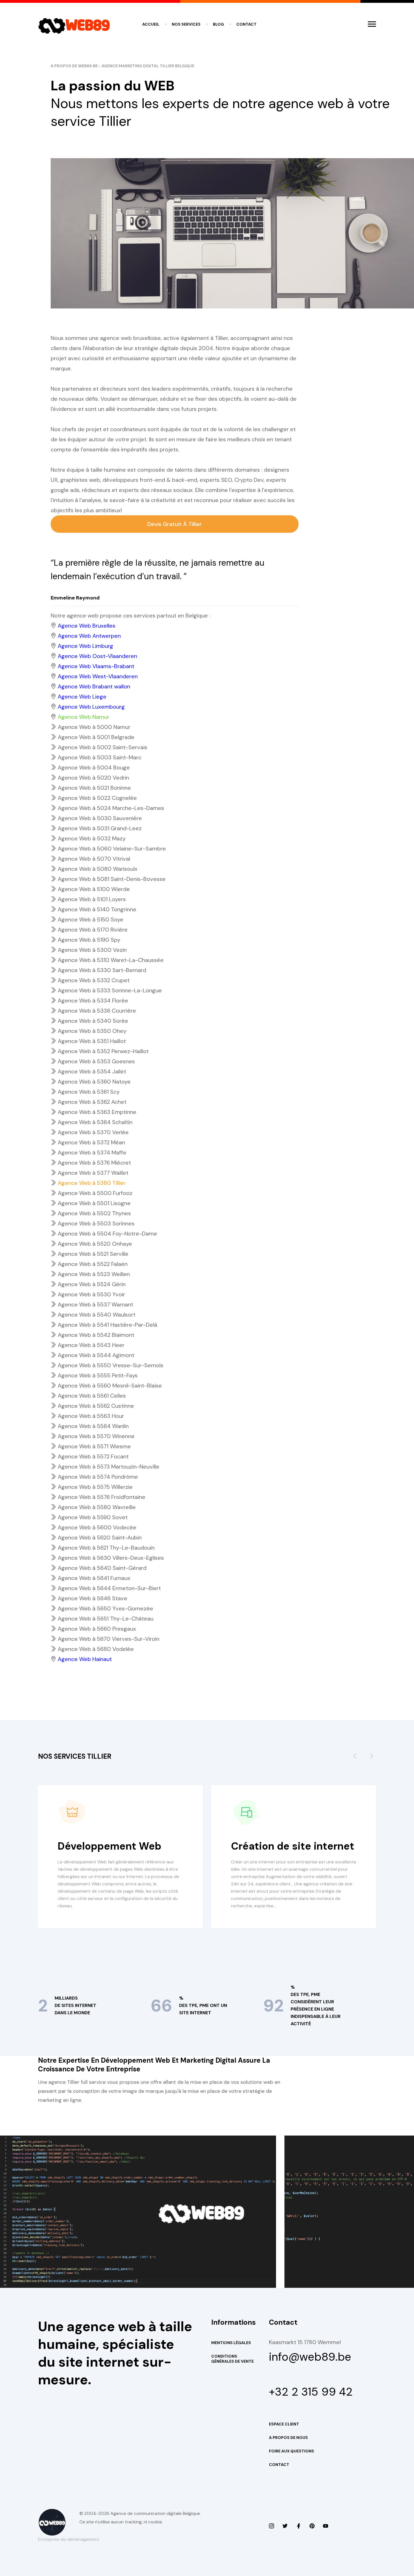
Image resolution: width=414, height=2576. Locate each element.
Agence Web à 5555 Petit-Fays (98, 1375)
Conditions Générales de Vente (232, 2359)
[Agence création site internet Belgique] (312, 2526)
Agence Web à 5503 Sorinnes (96, 1223)
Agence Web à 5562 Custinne (96, 1406)
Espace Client (284, 2424)
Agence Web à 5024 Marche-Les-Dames (111, 808)
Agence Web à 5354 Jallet (92, 1071)
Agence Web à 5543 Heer (91, 1345)
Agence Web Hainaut (85, 1659)
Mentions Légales (231, 2343)
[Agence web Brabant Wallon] (285, 2526)
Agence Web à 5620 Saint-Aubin (100, 1537)
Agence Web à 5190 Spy (89, 940)
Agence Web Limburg (85, 646)
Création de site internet (293, 1846)
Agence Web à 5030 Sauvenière (100, 818)
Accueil (151, 24)
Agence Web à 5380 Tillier (92, 1183)
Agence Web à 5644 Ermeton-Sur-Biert (109, 1588)
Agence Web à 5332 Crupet (94, 980)
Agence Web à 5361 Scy (89, 1092)
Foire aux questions (291, 2451)
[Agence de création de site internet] (326, 2526)
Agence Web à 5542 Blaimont (96, 1335)
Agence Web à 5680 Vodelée (96, 1649)
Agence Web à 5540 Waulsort (97, 1315)
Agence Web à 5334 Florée (93, 1001)
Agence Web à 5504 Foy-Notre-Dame (107, 1234)
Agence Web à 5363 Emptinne (97, 1112)
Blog (218, 24)
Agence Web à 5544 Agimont (96, 1355)
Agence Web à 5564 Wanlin (93, 1426)
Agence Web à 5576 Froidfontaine (102, 1497)
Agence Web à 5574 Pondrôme (98, 1477)
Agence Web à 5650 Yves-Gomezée (105, 1608)
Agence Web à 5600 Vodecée (97, 1527)
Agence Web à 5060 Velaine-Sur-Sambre (112, 849)
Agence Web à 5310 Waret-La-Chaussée (111, 960)
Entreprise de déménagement (69, 2539)
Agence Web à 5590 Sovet (93, 1517)
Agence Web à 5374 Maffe (92, 1152)
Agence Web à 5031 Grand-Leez (100, 828)
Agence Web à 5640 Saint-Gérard (102, 1568)
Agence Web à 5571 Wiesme (94, 1446)
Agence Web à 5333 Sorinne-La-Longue (110, 990)
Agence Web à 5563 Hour (91, 1416)
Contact (246, 24)
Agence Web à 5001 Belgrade (96, 737)
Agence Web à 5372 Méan (91, 1142)
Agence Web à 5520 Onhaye (95, 1244)
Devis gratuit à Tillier (175, 524)
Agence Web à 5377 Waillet (93, 1173)
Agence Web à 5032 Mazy (92, 838)
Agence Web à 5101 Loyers (92, 899)
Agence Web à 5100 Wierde (94, 889)
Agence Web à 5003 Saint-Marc (100, 757)
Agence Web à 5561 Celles (92, 1396)
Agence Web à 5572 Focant (93, 1456)
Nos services (186, 24)
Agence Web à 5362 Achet (92, 1102)
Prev (355, 1758)
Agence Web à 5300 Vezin (92, 950)
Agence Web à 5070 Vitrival (94, 859)
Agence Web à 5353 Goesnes (96, 1061)
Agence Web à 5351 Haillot (92, 1041)
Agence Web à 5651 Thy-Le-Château (106, 1619)
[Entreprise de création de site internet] (271, 2526)
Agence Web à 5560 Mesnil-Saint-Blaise (110, 1386)
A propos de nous (288, 2438)
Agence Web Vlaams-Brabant (96, 666)
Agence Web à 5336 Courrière (97, 1011)
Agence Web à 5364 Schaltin (95, 1122)
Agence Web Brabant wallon (94, 686)
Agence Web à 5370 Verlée (93, 1132)
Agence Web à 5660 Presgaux (97, 1629)
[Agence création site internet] (299, 2526)
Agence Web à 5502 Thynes (94, 1213)
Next (372, 1758)
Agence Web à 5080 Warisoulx (98, 869)
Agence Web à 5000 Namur (94, 727)
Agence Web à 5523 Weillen (94, 1274)
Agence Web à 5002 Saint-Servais (103, 747)
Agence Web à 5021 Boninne (94, 788)
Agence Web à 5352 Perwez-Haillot (103, 1051)
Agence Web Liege (82, 697)
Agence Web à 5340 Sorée (93, 1021)
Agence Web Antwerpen (89, 636)
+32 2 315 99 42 (311, 2392)
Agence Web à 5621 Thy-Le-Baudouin (106, 1548)
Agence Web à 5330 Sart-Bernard (102, 970)
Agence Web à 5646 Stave (93, 1598)
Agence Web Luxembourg (91, 707)
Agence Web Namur (84, 717)
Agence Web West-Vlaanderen (98, 676)
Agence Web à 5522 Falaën (93, 1264)
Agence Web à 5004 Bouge (94, 767)
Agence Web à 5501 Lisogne (94, 1203)
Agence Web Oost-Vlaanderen (97, 656)
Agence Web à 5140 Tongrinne (97, 909)
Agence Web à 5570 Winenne (96, 1436)
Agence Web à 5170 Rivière (93, 930)
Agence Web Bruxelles (87, 626)
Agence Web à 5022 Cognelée (97, 798)
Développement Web (110, 1846)
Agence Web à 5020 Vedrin (93, 778)
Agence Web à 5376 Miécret (94, 1163)
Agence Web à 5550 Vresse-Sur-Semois (111, 1365)
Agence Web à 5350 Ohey (92, 1031)
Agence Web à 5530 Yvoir (91, 1294)
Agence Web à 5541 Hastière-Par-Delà (107, 1325)
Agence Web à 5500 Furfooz (95, 1193)
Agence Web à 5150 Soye (91, 919)
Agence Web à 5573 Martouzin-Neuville (109, 1467)
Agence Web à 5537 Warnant (95, 1304)
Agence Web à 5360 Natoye (94, 1082)
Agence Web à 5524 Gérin (92, 1284)
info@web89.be (310, 2357)
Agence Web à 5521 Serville (93, 1254)
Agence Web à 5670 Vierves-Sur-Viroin (109, 1639)
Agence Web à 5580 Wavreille (97, 1507)
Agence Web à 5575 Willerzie (95, 1487)
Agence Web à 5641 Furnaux (94, 1578)
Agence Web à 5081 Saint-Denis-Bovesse (112, 879)
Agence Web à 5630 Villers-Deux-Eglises (111, 1558)
